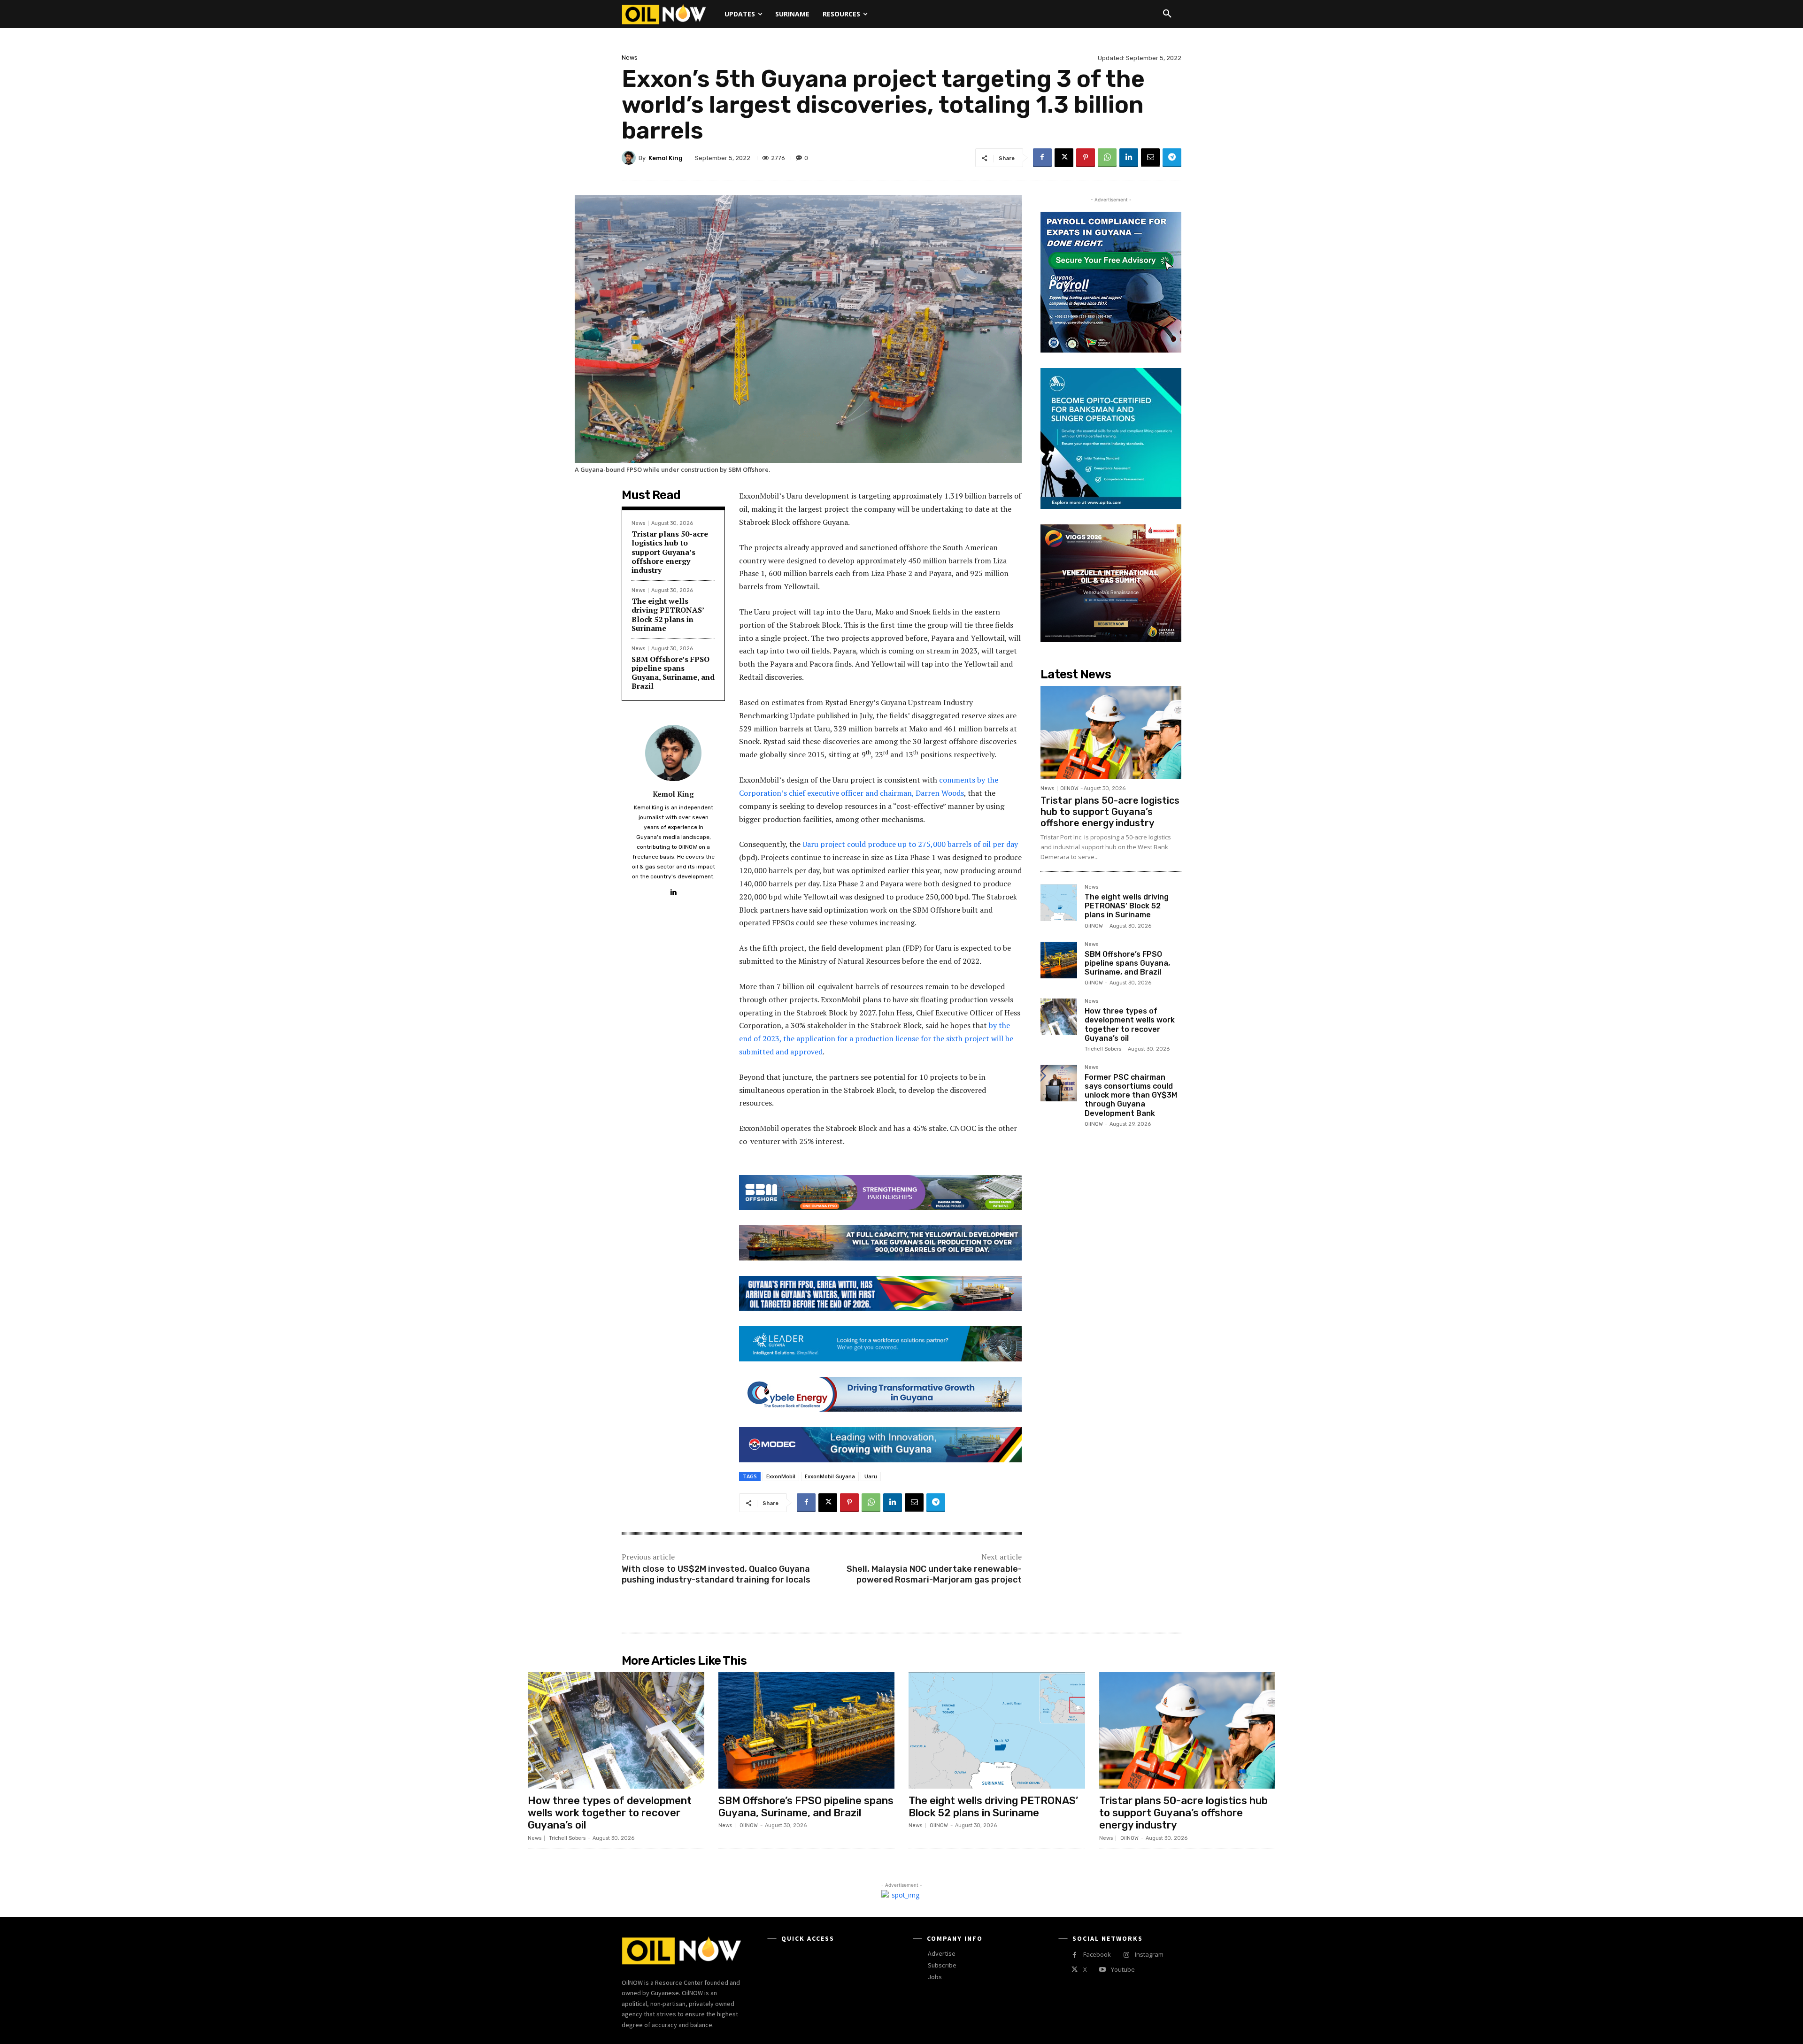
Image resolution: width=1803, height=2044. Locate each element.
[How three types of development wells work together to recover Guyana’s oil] (1059, 1017)
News (630, 58)
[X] (1064, 158)
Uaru (871, 1476)
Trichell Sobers (1103, 1049)
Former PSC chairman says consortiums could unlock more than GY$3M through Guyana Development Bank (1131, 1095)
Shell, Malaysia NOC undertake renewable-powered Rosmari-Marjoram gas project (934, 1574)
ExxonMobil (781, 1476)
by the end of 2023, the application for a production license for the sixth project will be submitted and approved (876, 1038)
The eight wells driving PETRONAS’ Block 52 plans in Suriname (668, 615)
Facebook (1097, 1954)
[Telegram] (1172, 158)
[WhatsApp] (1107, 158)
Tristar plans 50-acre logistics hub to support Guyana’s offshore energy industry (670, 552)
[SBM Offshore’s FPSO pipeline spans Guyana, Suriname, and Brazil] (1059, 960)
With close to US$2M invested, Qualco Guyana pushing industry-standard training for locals (716, 1574)
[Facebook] (1042, 158)
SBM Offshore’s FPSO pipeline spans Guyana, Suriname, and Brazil (673, 673)
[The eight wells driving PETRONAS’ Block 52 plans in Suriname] (1059, 903)
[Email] (1150, 158)
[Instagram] (1126, 1955)
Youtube (1123, 1969)
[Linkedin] (1129, 158)
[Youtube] (1102, 1970)
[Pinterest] (1086, 158)
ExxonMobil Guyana (830, 1476)
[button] (1167, 14)
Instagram (1149, 1954)
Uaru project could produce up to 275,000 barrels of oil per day (910, 844)
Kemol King (666, 158)
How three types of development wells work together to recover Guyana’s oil (1130, 1025)
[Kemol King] (630, 158)
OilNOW (1069, 788)
